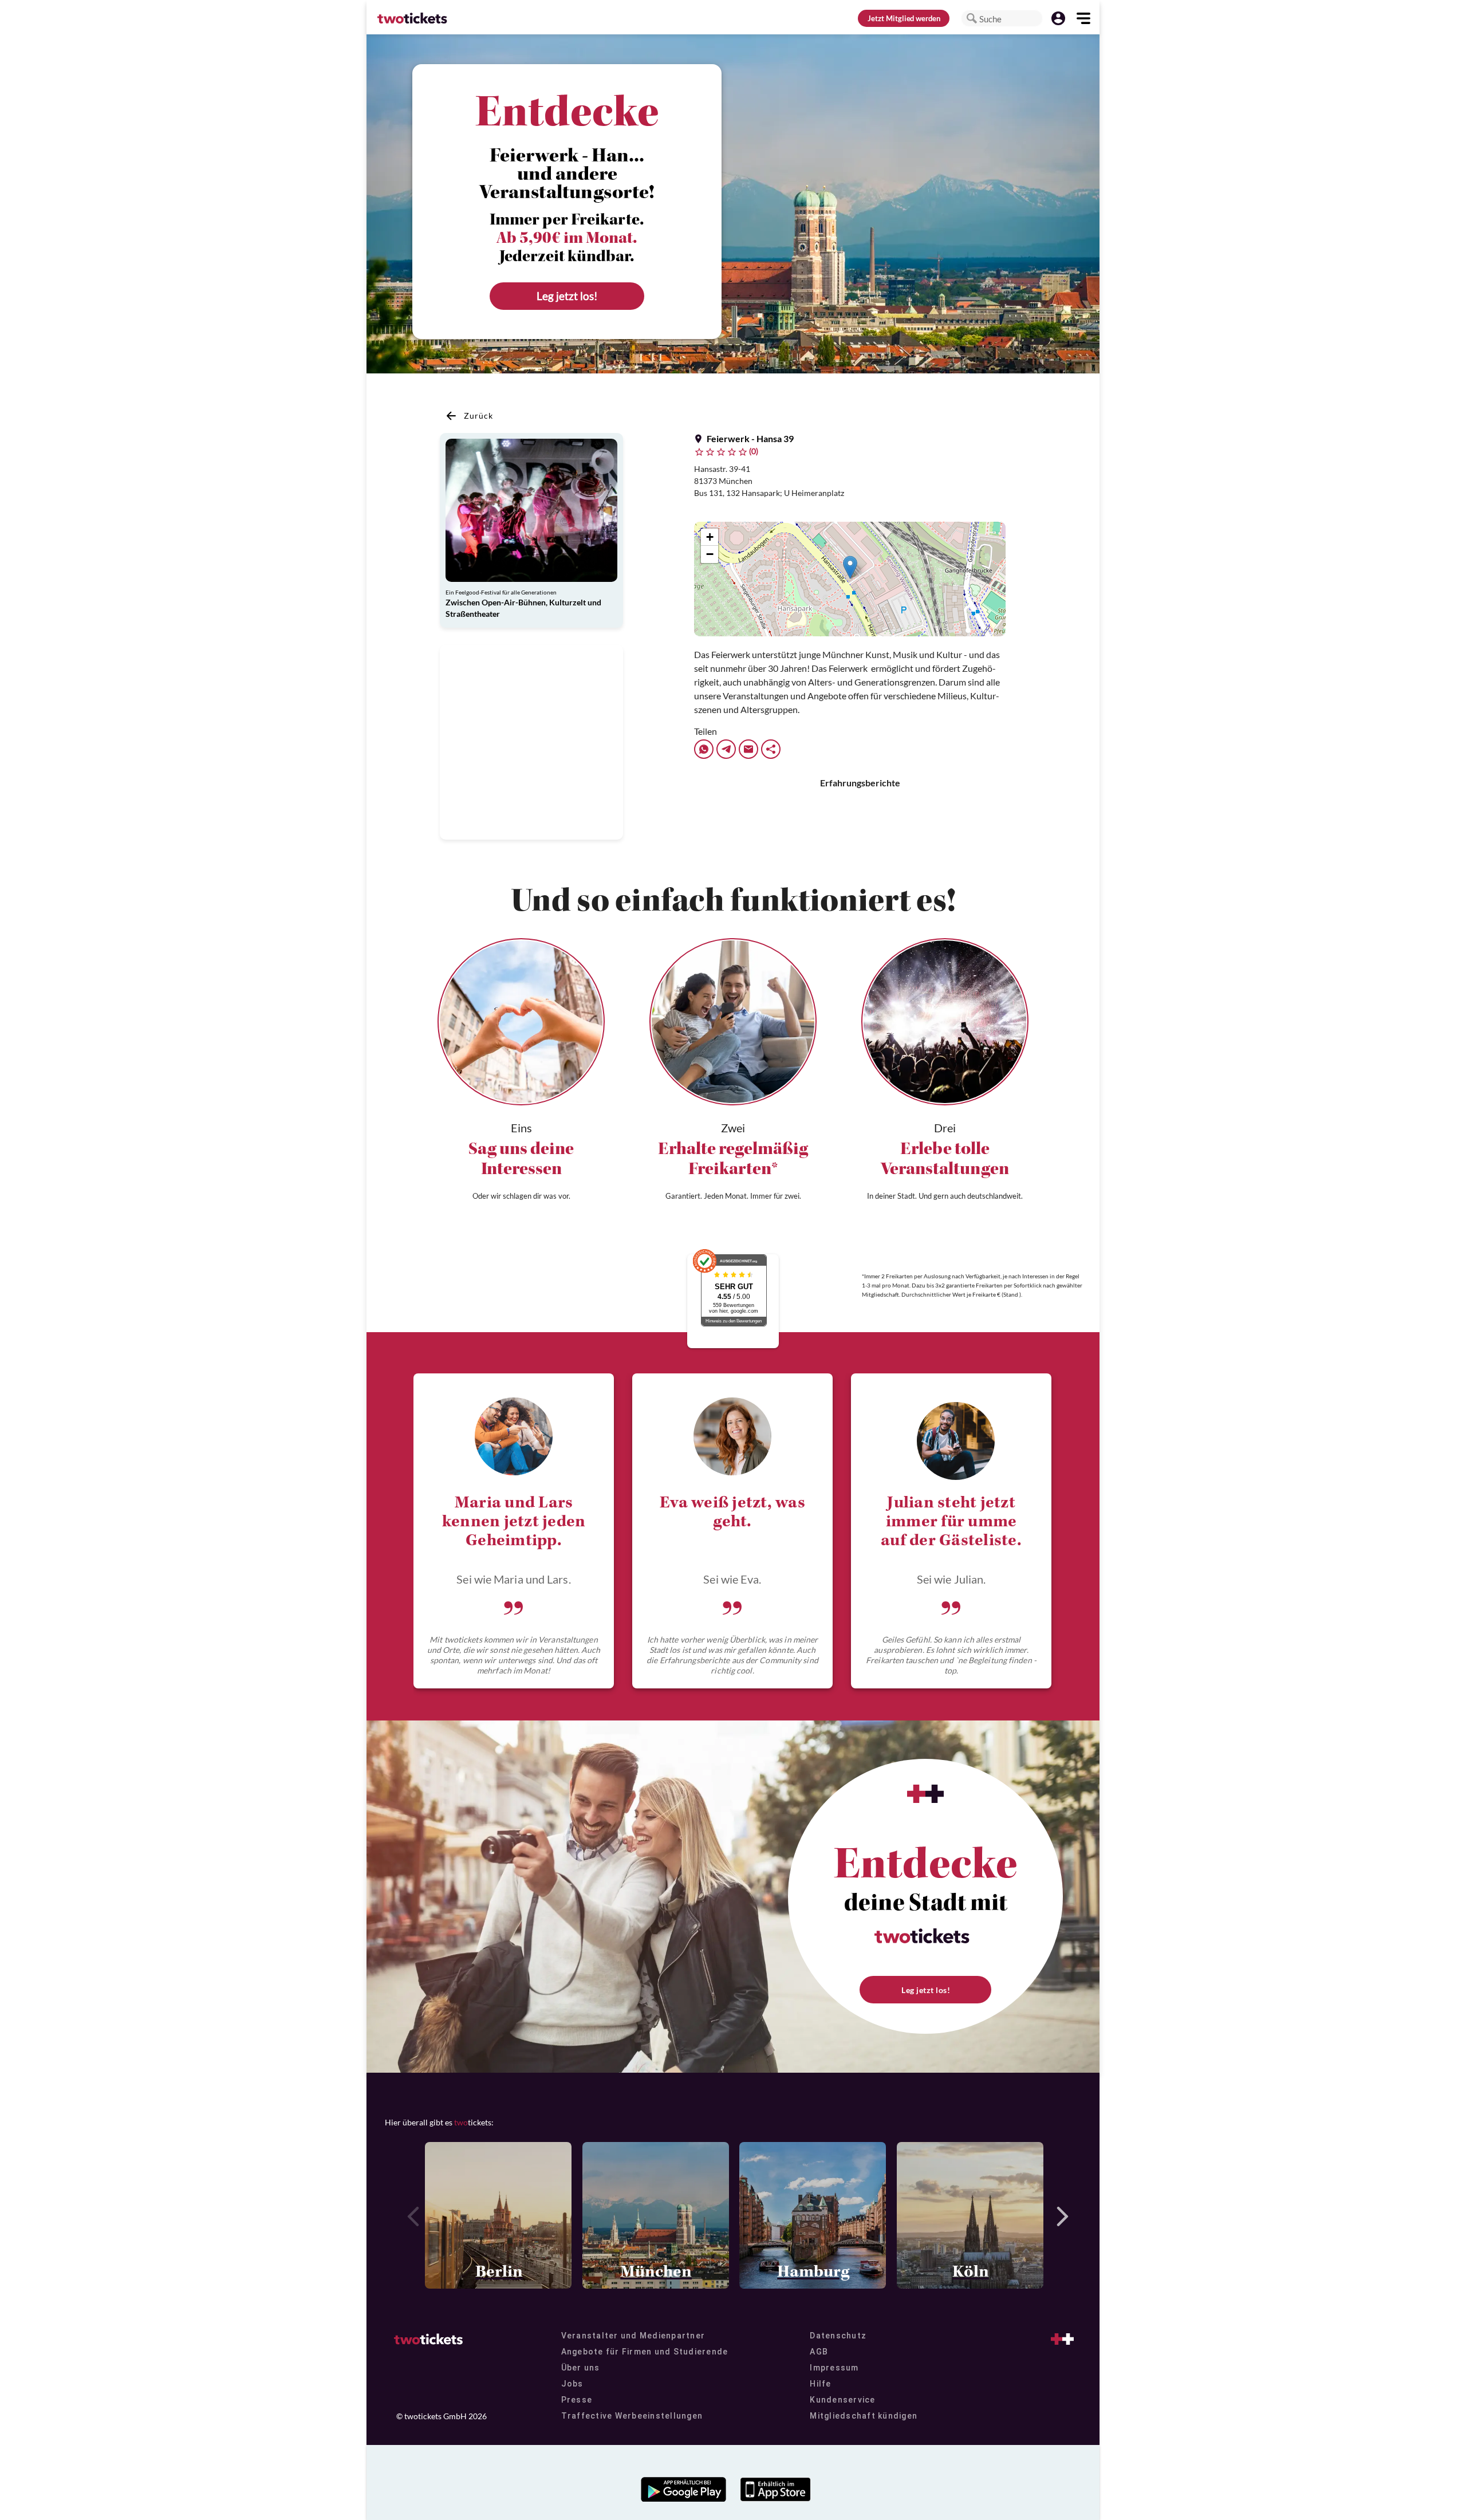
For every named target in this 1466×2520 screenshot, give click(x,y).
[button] (972, 18)
